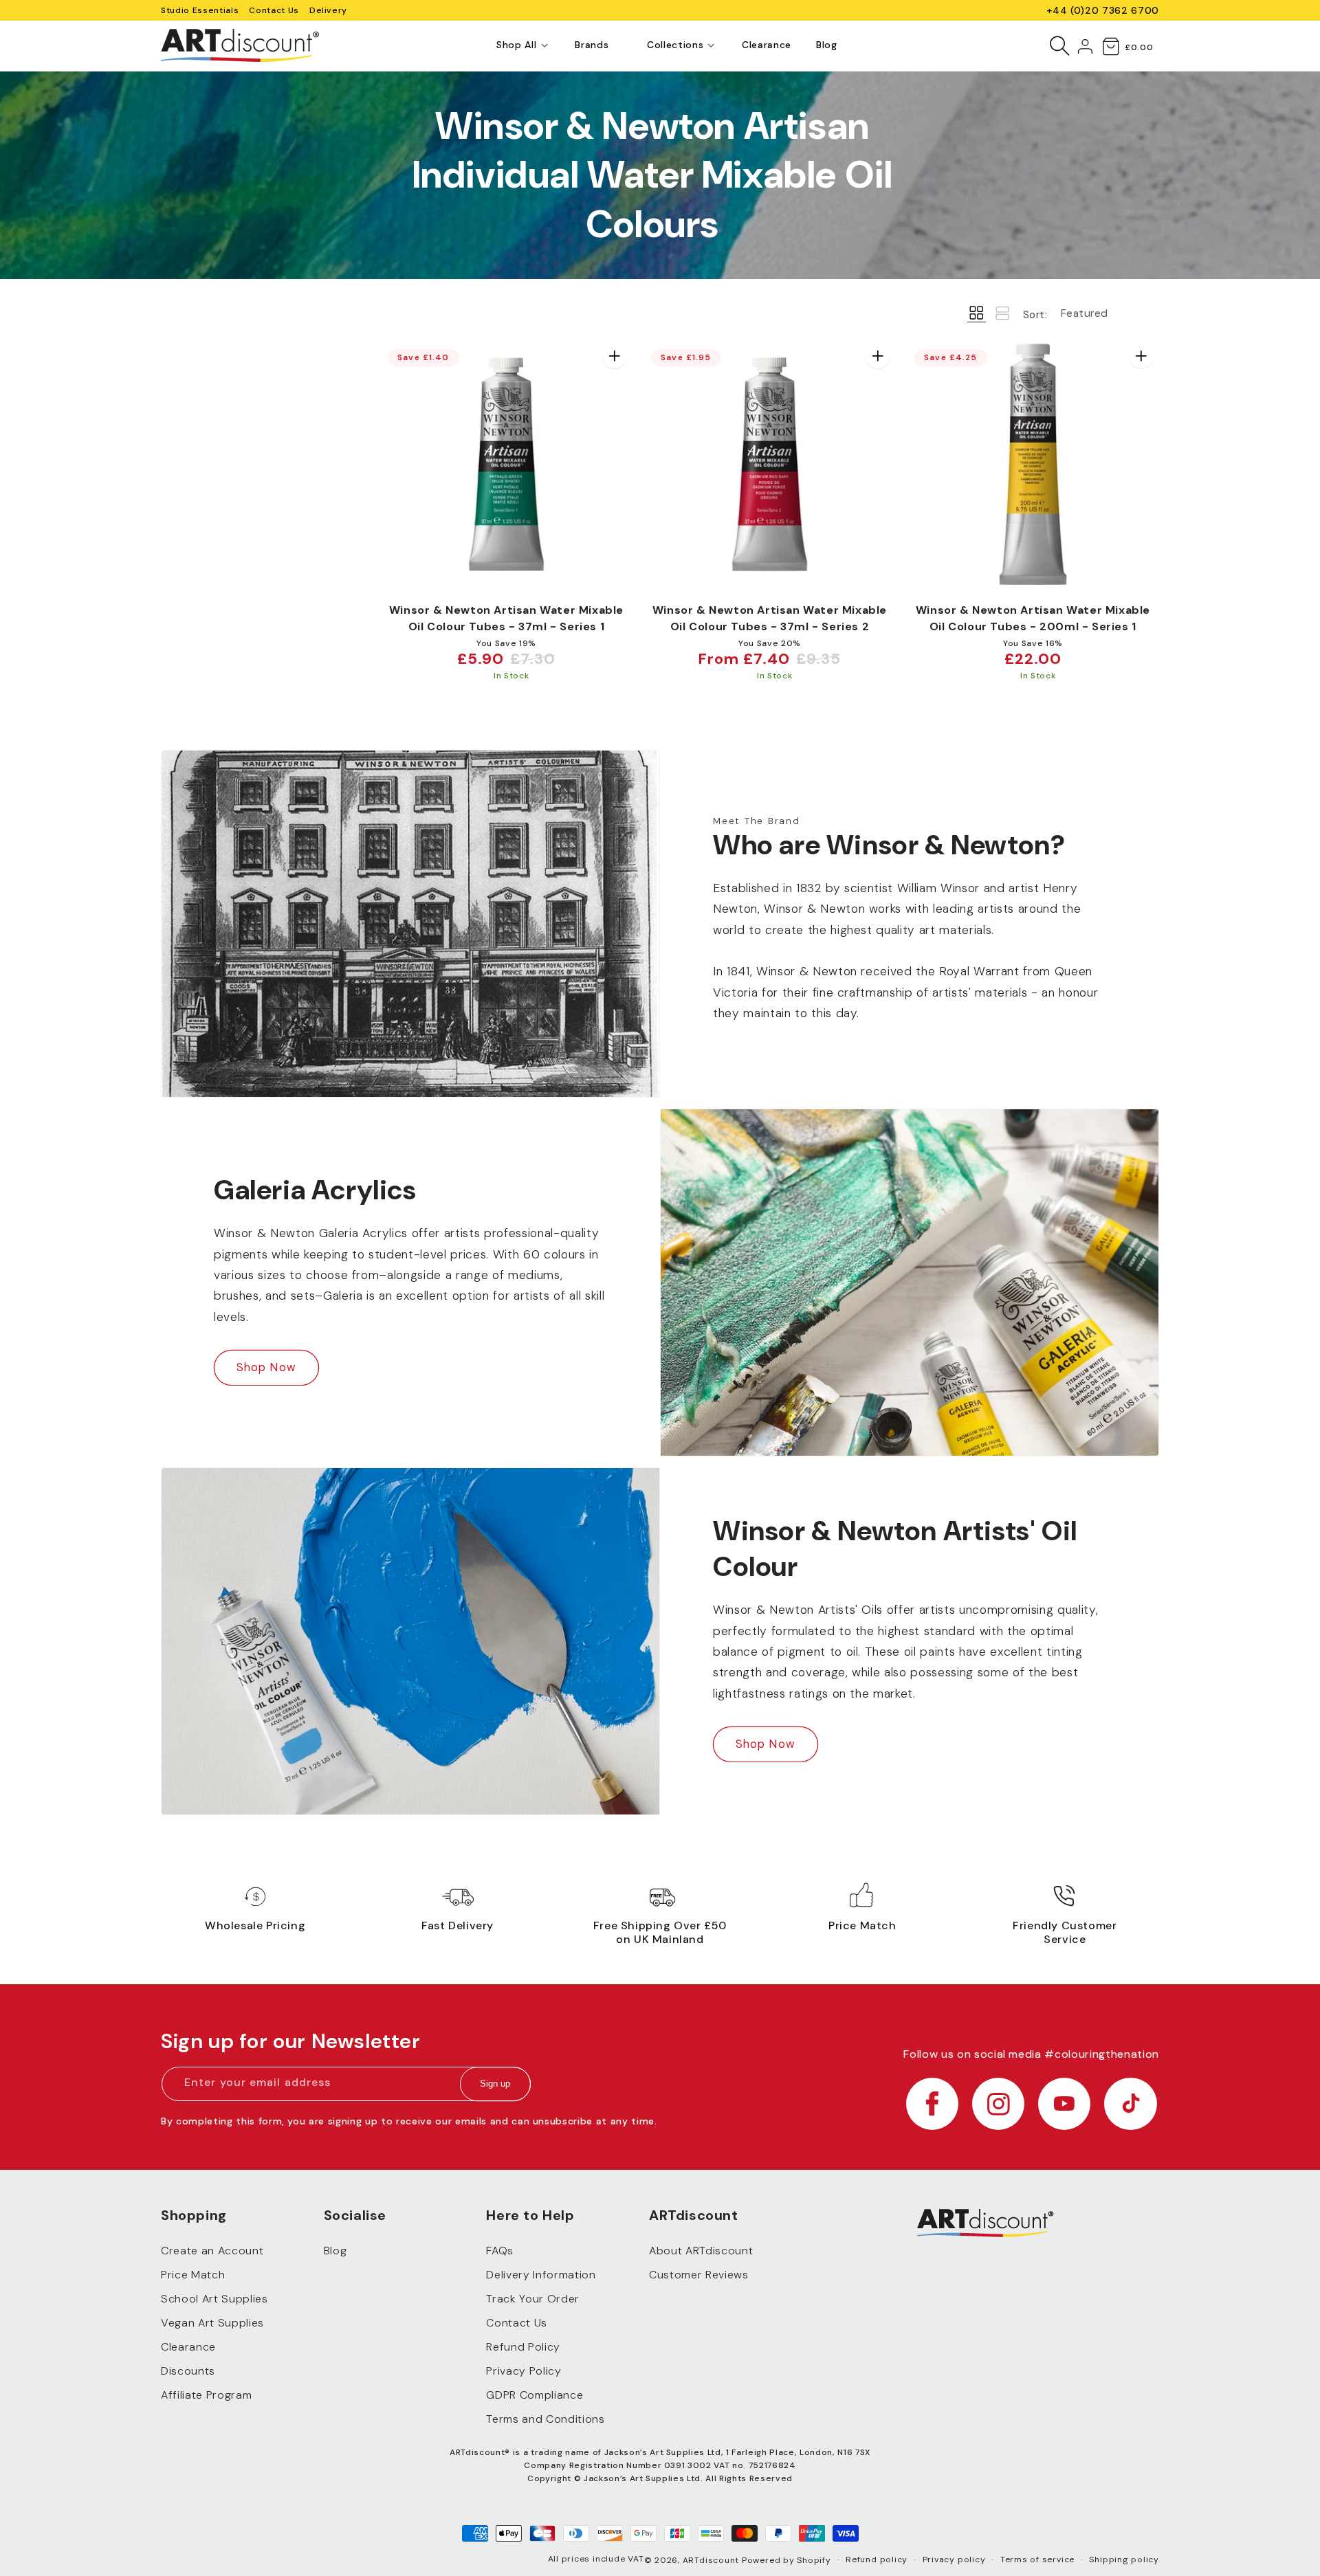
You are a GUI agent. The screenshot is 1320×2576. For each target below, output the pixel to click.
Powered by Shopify (786, 2560)
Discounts (188, 2371)
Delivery (328, 10)
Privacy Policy (524, 2371)
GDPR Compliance (535, 2395)
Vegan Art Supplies (212, 2323)
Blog (335, 2251)
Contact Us (274, 10)
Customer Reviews (699, 2275)
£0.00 (1139, 47)
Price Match (193, 2275)
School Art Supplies (214, 2299)
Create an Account (212, 2251)
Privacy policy (954, 2560)
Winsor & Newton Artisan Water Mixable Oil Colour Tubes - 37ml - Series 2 (770, 618)
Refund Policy (523, 2347)
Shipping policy (1124, 2560)
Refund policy (877, 2560)
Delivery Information (541, 2275)
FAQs (500, 2251)
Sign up (495, 2084)
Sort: (1035, 315)
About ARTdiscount (701, 2251)
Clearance (188, 2347)
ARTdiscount (712, 2560)
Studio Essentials (200, 10)
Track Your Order (533, 2299)
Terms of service (1037, 2560)
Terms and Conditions (545, 2419)
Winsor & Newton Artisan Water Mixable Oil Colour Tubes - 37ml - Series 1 (506, 618)
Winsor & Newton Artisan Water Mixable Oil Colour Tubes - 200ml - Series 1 (1033, 618)
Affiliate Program (206, 2395)
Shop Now (266, 1367)
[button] (516, 45)
